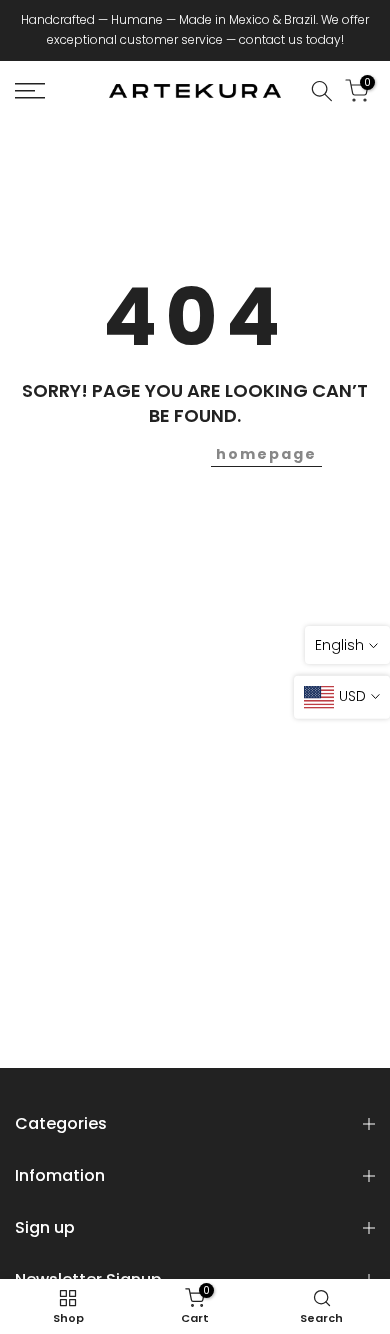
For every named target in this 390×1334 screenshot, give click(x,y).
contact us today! (291, 39)
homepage (266, 454)
